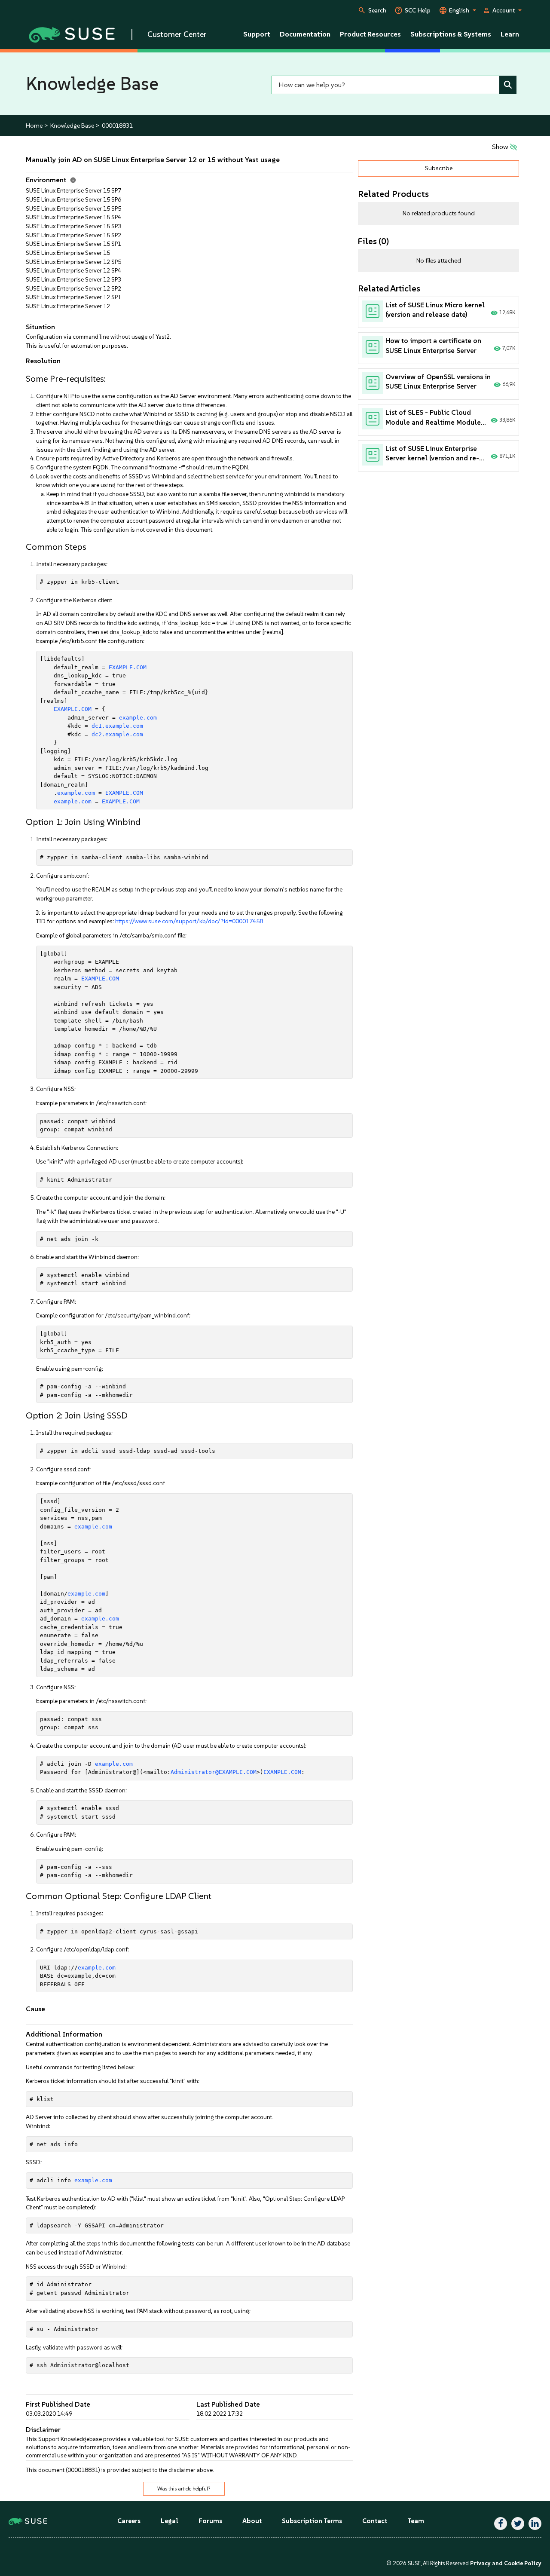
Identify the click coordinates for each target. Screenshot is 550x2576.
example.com (138, 718)
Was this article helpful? (184, 2489)
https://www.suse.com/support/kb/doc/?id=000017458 (189, 921)
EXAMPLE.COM (128, 667)
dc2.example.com (117, 734)
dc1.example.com (117, 726)
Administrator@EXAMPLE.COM (214, 1772)
